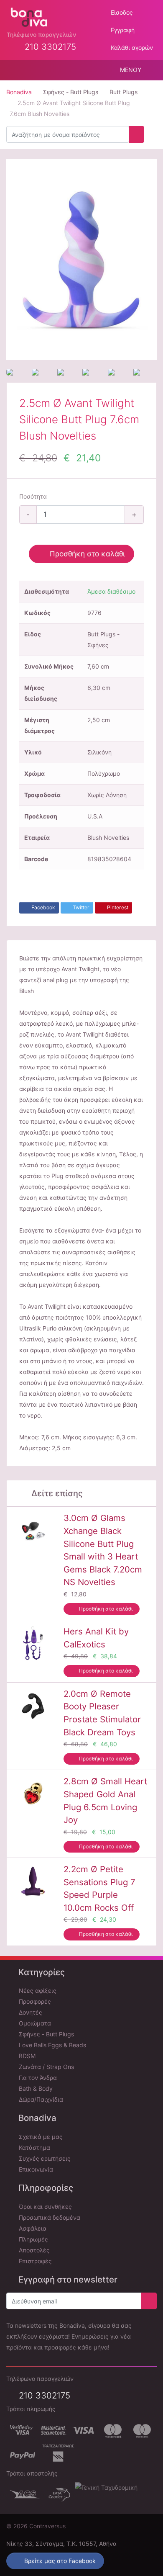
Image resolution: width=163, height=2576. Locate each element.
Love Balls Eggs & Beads (52, 2045)
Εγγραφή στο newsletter (67, 2279)
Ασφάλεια (32, 2228)
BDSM (26, 2056)
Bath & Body (35, 2088)
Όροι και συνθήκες (45, 2207)
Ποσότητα (33, 496)
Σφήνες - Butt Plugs (46, 2034)
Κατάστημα (34, 2148)
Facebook (43, 907)
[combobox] (68, 134)
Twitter (80, 907)
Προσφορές (34, 2001)
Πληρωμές (33, 2239)
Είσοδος (121, 12)
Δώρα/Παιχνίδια (40, 2099)
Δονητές (30, 2012)
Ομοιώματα (34, 2023)
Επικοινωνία (35, 2169)
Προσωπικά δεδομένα (49, 2217)
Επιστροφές (34, 2261)
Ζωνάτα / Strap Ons (46, 2067)
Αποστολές (33, 2250)
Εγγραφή (122, 30)
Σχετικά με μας (40, 2137)
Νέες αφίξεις (37, 1991)
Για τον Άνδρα (37, 2078)
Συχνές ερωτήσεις (44, 2158)
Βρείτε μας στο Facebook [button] (59, 2561)
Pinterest (117, 907)
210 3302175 (43, 2395)
